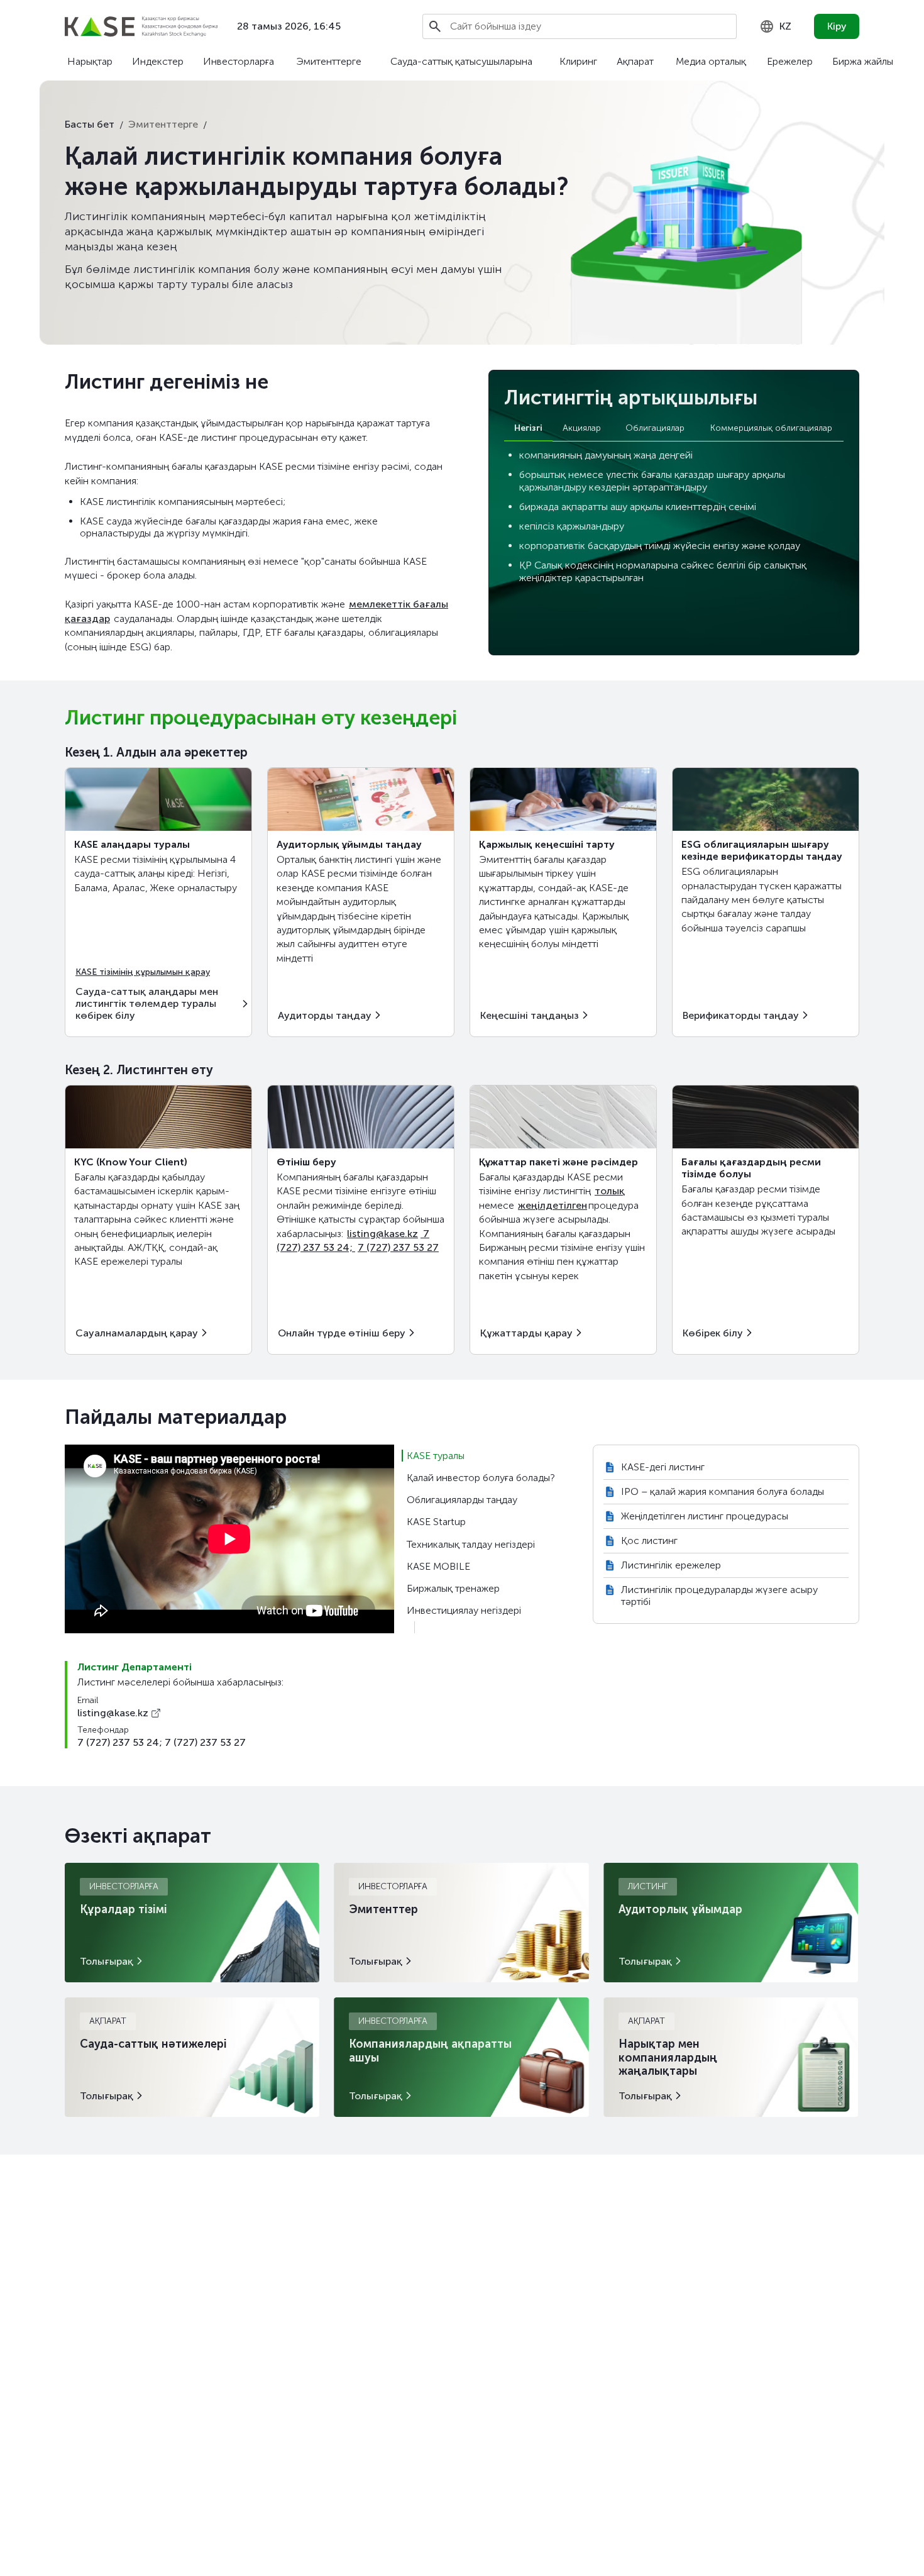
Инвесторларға (239, 61)
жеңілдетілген (553, 1205)
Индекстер (158, 61)
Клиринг (578, 61)
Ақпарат (635, 61)
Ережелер (790, 61)
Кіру (837, 26)
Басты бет (90, 124)
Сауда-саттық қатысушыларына (461, 61)
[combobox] (775, 26)
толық (610, 1191)
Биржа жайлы (863, 61)
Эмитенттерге (329, 61)
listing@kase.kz (382, 1234)
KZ (785, 26)
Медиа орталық (711, 61)
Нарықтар (90, 61)
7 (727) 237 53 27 (398, 1247)
